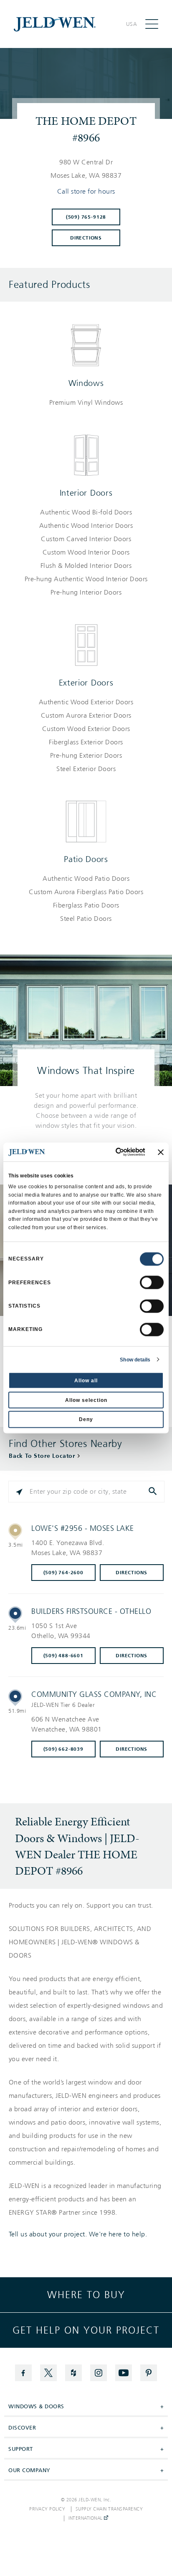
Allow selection (86, 1400)
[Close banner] (161, 1152)
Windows (86, 383)
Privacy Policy (47, 2509)
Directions (86, 238)
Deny (86, 1419)
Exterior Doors (86, 683)
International (86, 2518)
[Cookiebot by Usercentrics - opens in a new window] (110, 1152)
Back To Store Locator (42, 1456)
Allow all (86, 1381)
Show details (135, 1359)
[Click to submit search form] (154, 1492)
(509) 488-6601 (63, 1656)
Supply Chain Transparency (109, 2509)
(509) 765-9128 (86, 217)
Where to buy (86, 2295)
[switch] (152, 1283)
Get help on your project (86, 2330)
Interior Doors (86, 493)
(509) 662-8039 (63, 1749)
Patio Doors (86, 859)
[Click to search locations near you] (19, 1492)
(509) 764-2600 (63, 1573)
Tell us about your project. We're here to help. (78, 2234)
